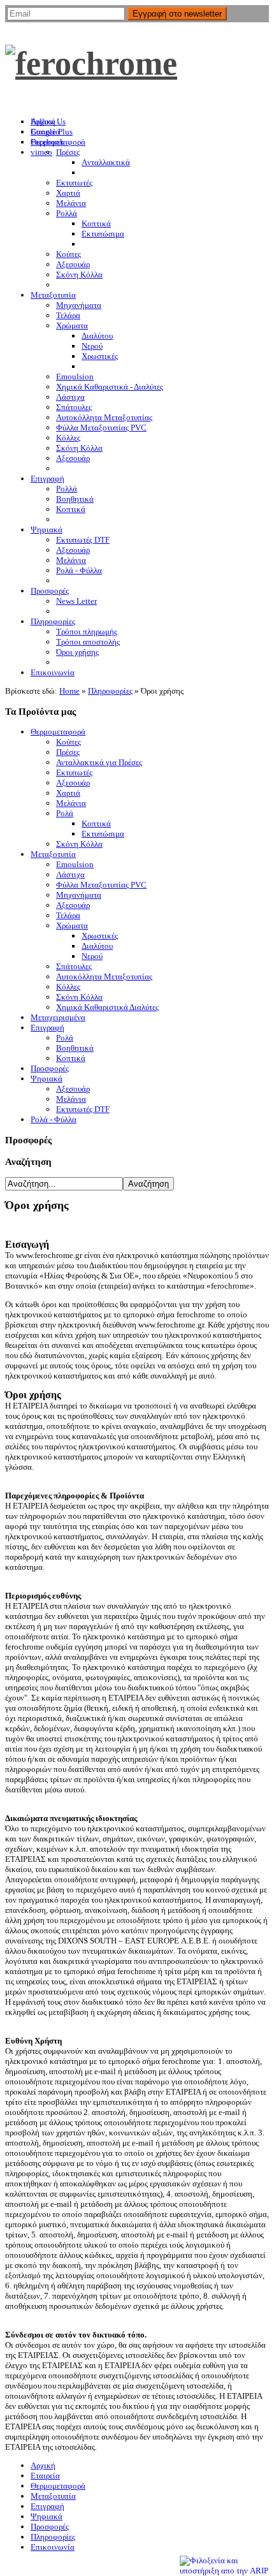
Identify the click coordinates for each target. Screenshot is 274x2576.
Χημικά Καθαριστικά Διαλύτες (107, 1007)
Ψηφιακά (47, 1079)
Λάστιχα (70, 875)
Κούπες (68, 742)
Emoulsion (75, 864)
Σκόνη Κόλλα (79, 844)
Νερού (92, 956)
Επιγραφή (47, 1028)
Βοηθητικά (75, 1048)
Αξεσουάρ (73, 783)
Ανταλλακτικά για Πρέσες (99, 762)
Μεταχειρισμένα (58, 1017)
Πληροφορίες (110, 691)
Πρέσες (68, 752)
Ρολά (65, 813)
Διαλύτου (97, 946)
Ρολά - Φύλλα (54, 1119)
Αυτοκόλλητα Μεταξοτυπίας (104, 977)
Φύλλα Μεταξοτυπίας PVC (101, 885)
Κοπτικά (96, 823)
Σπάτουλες (74, 966)
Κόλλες (68, 987)
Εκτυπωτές (74, 772)
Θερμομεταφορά (58, 732)
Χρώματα (72, 926)
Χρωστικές (100, 936)
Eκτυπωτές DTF (83, 1109)
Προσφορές (50, 1068)
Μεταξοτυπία (53, 854)
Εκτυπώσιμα (103, 834)
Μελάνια (71, 803)
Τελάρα (68, 915)
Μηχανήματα (79, 895)
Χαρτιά (68, 793)
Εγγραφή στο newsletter (177, 14)
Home (69, 691)
